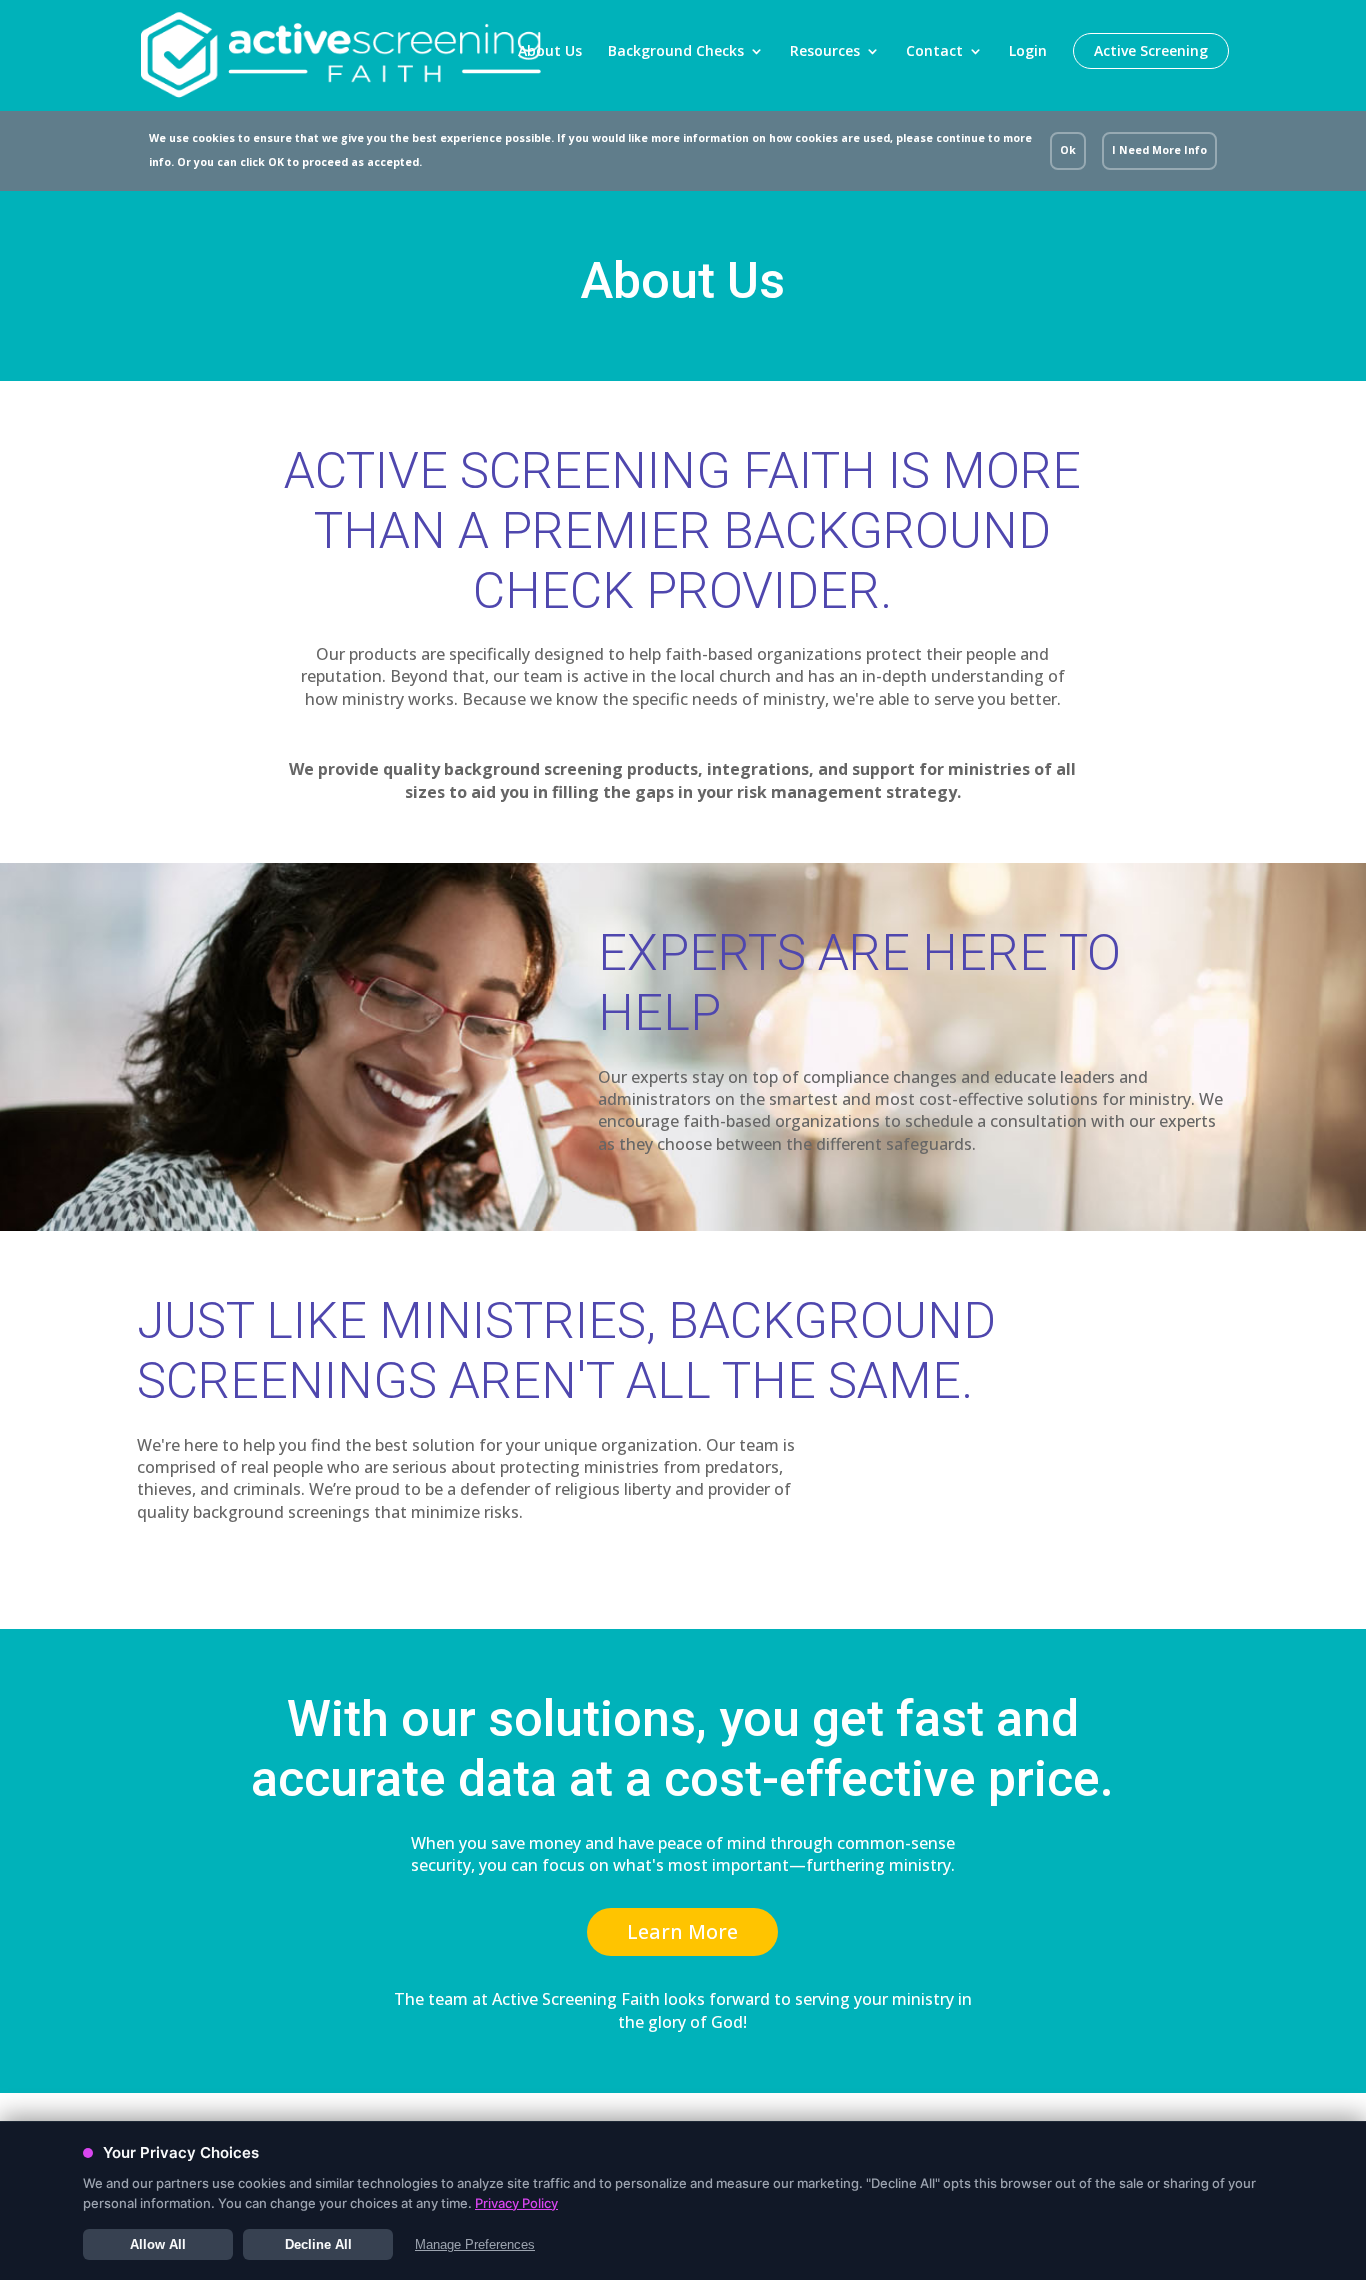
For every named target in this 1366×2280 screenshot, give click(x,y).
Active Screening (1151, 51)
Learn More (682, 1931)
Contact (934, 52)
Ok (1068, 150)
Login (1028, 51)
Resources (825, 52)
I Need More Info (1159, 150)
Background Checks (676, 52)
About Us (550, 51)
